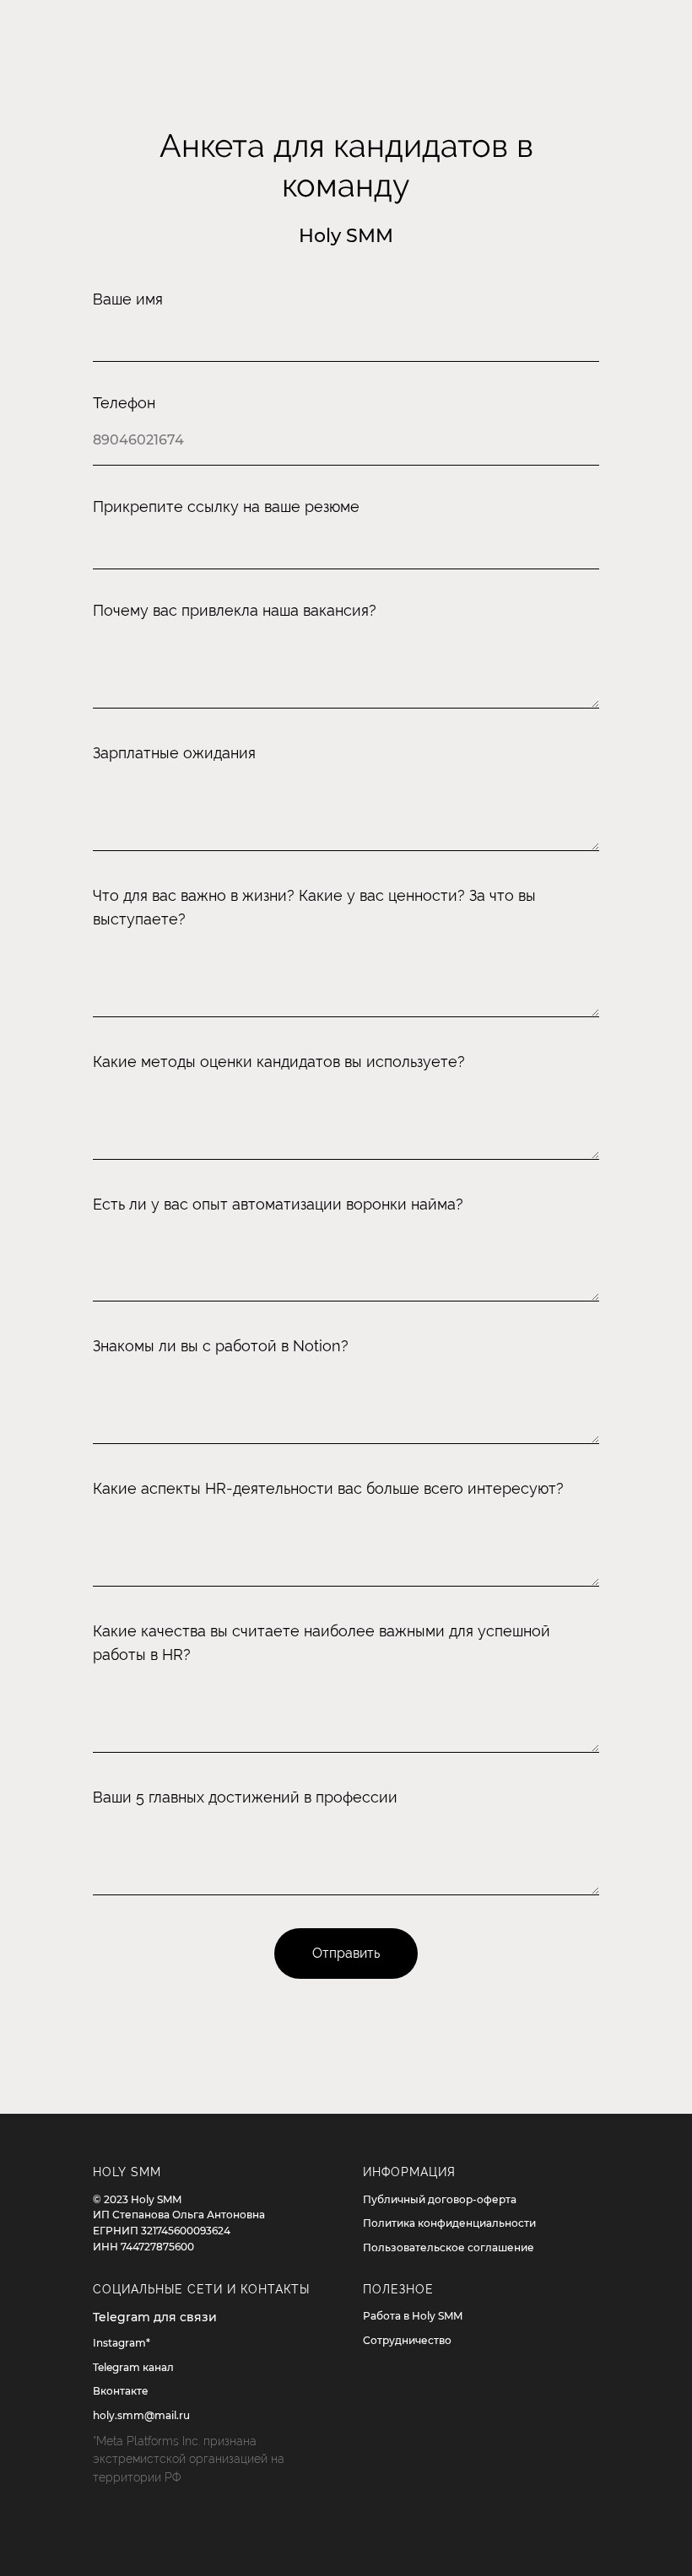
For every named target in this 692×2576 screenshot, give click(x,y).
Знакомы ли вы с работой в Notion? (221, 1346)
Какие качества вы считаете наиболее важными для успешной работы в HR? (322, 1643)
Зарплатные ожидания (174, 753)
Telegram (116, 2367)
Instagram (119, 2343)
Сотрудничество (407, 2340)
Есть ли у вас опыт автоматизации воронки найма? (278, 1204)
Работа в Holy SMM (413, 2316)
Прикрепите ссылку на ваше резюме (226, 507)
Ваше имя (128, 299)
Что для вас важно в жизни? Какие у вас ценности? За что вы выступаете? (314, 907)
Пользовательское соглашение (449, 2247)
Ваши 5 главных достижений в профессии (245, 1797)
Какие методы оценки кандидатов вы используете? (279, 1062)
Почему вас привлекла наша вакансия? (235, 610)
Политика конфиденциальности (449, 2223)
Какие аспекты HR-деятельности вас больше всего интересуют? (328, 1488)
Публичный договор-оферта (440, 2199)
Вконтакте (121, 2391)
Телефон (124, 403)
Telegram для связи (155, 2317)
